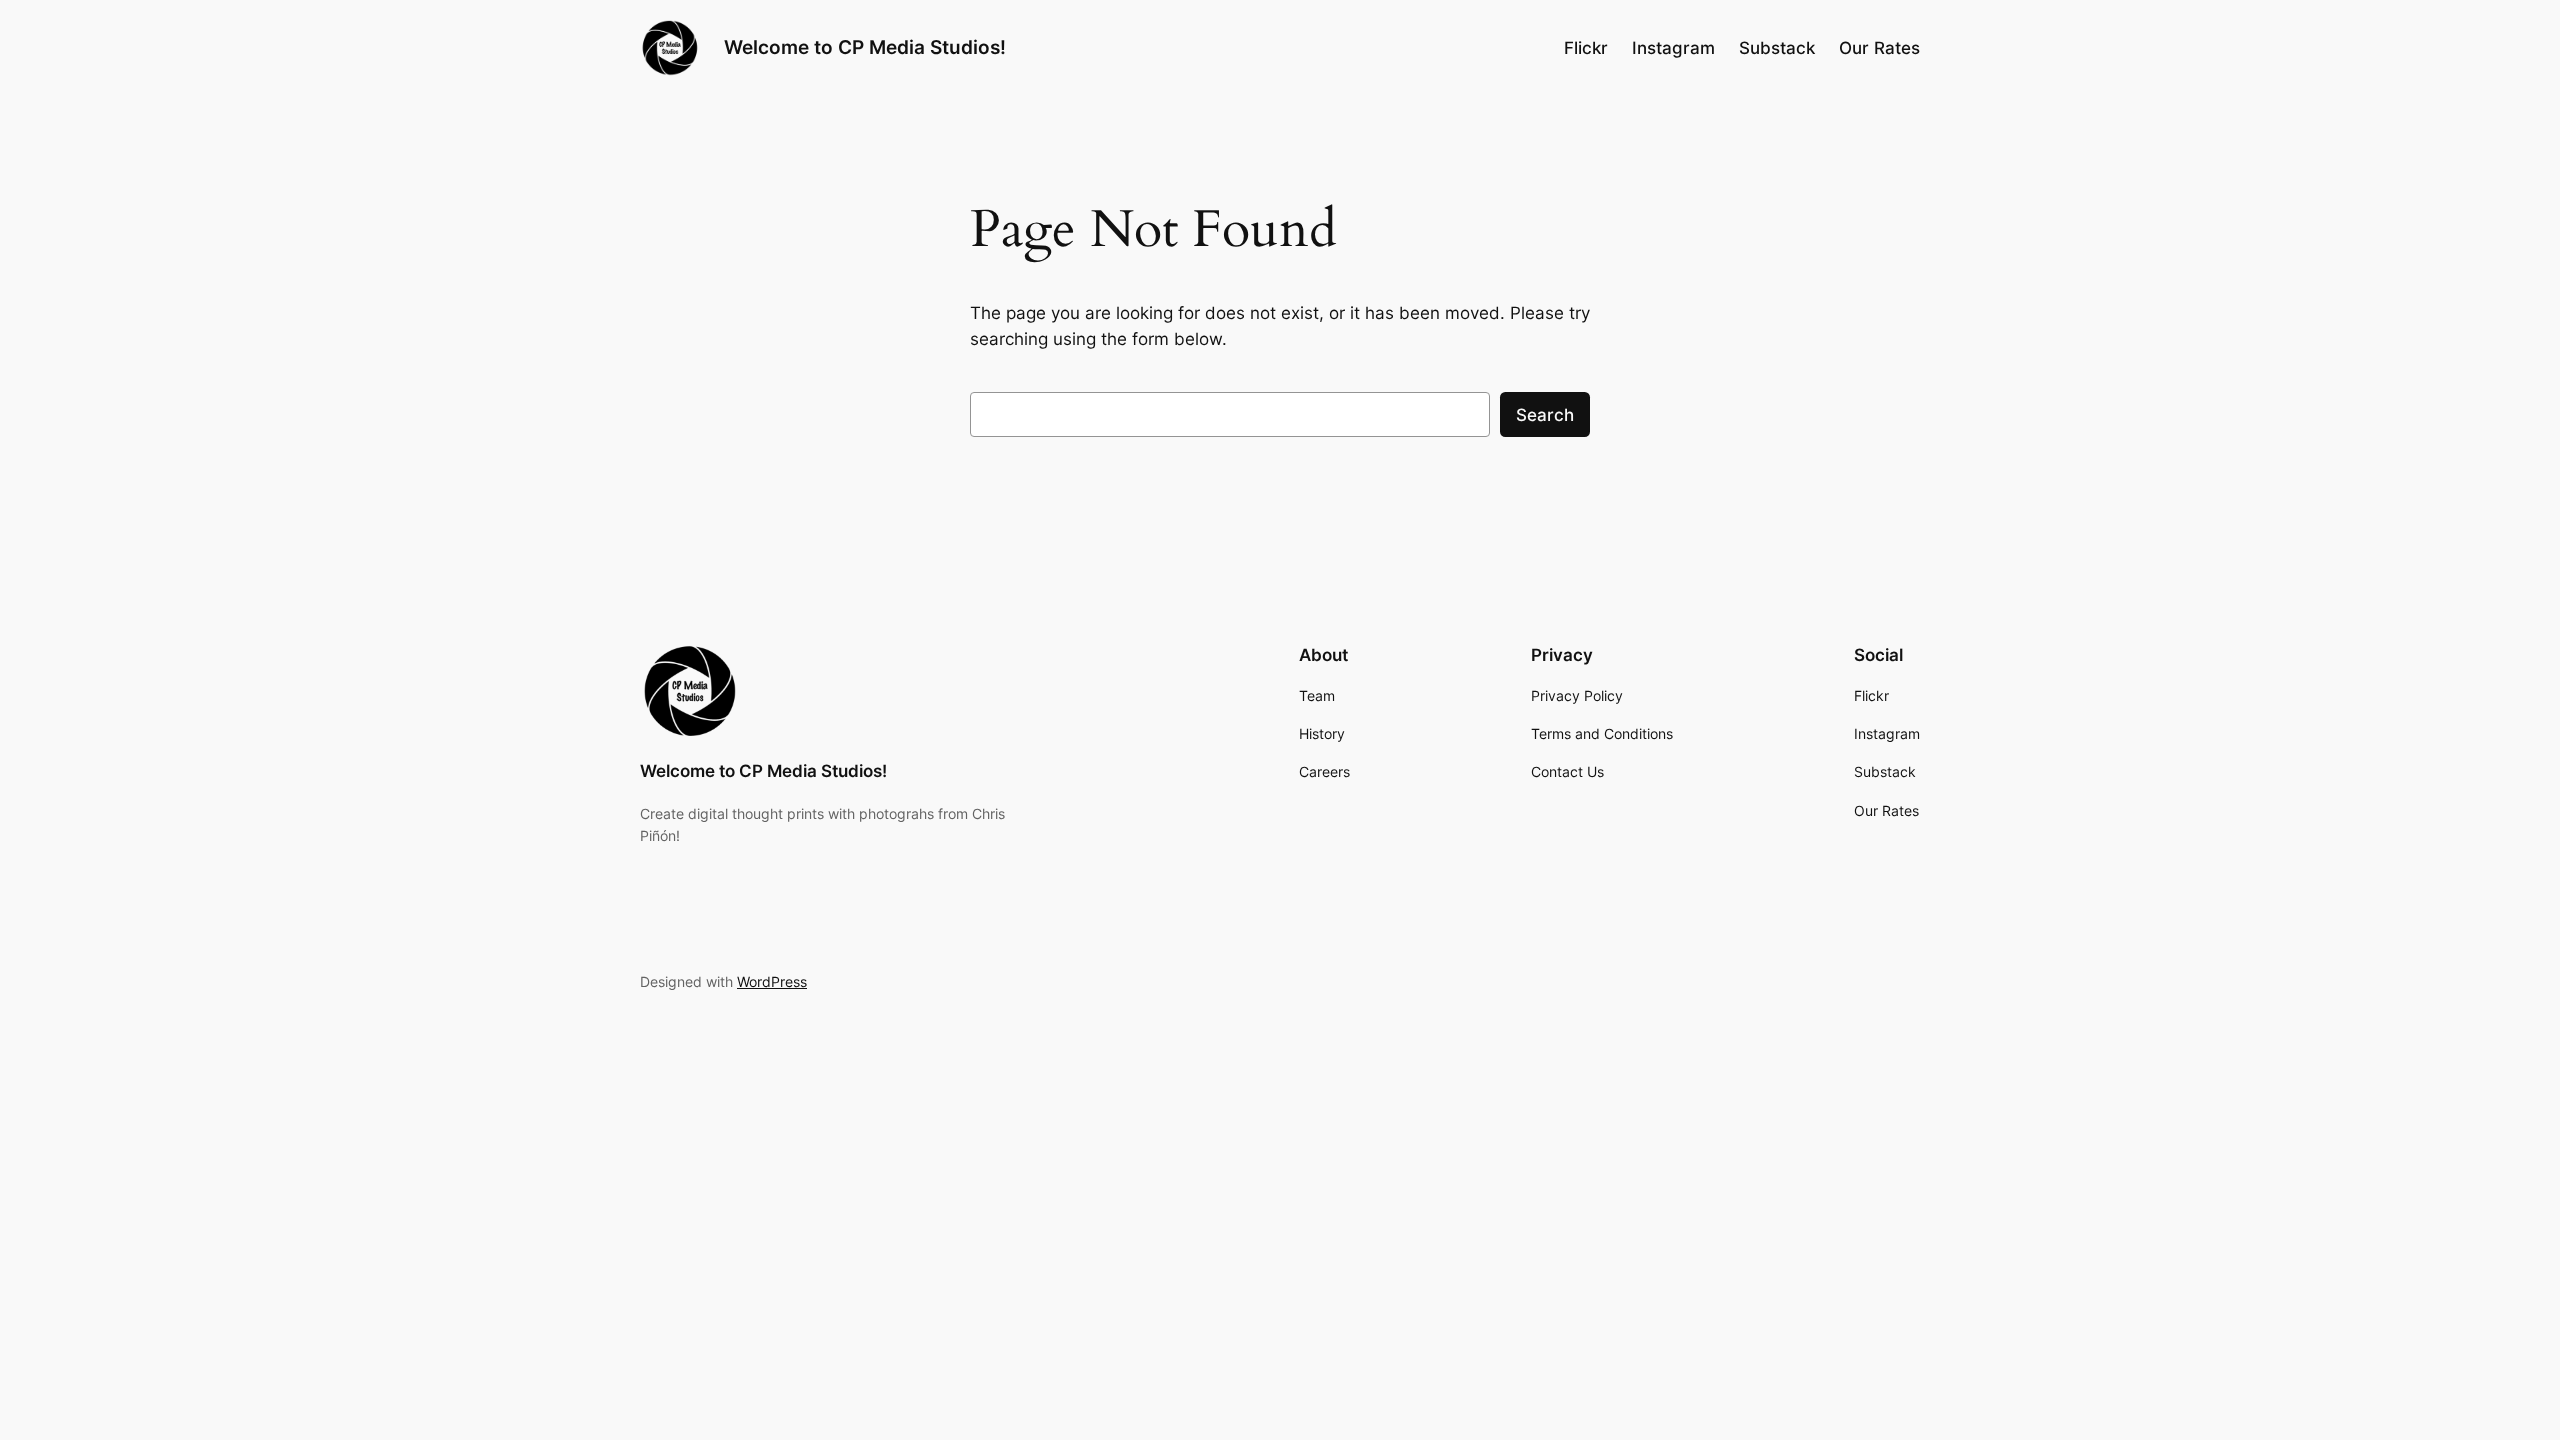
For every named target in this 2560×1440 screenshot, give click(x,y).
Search (1545, 415)
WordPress (772, 981)
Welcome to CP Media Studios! (865, 47)
